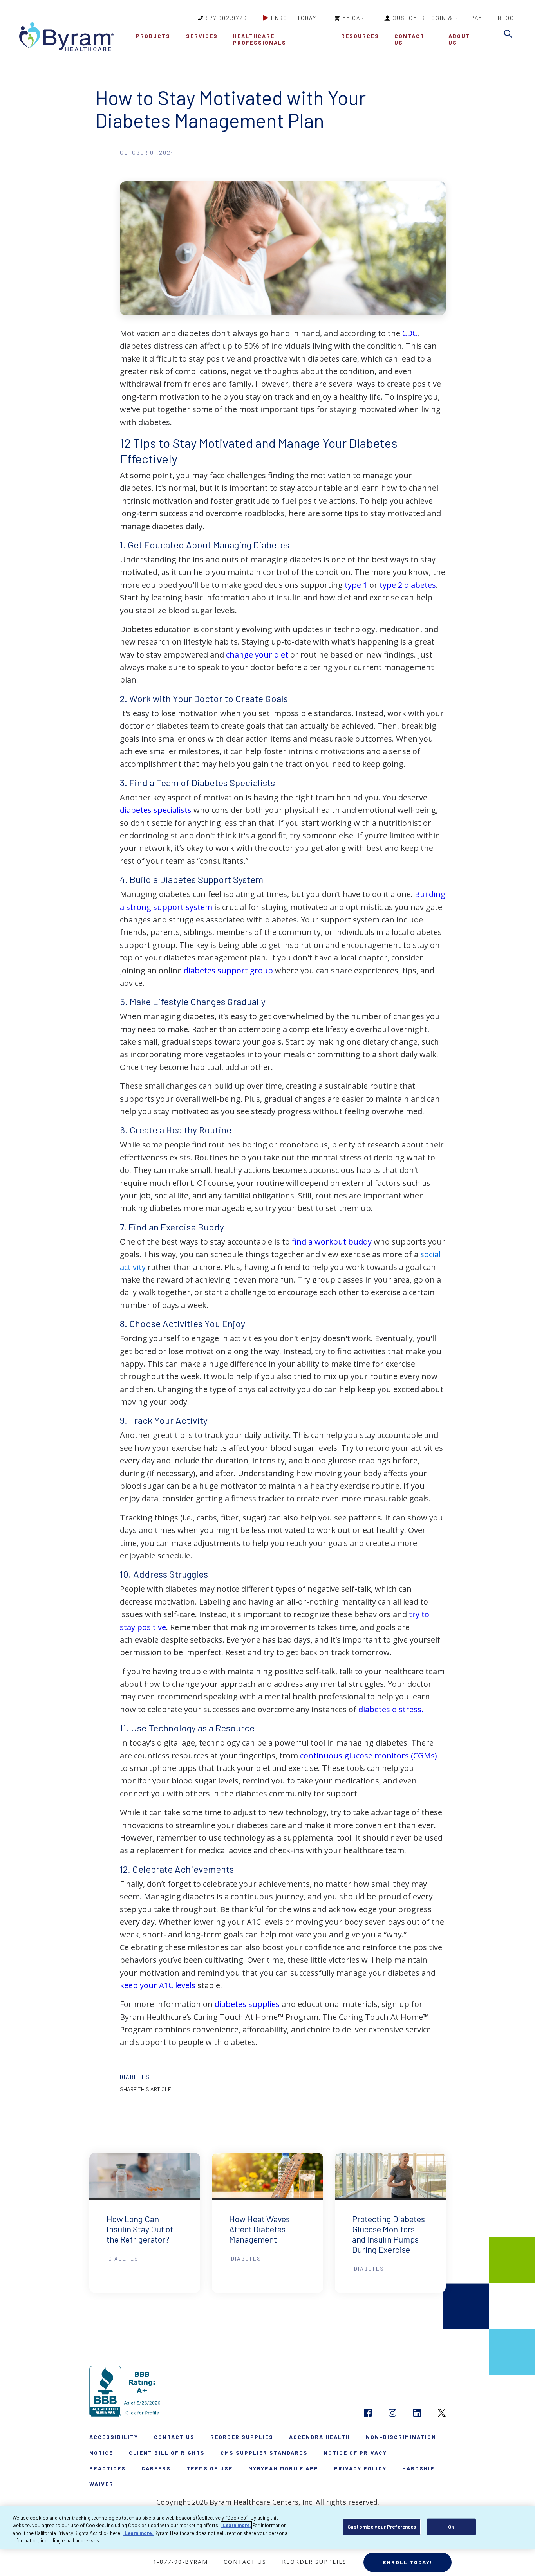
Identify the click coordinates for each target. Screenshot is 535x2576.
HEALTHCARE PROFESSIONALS (260, 39)
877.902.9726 (226, 18)
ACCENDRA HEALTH (320, 2437)
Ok (451, 2527)
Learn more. (236, 2525)
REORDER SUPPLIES (314, 2562)
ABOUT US (459, 39)
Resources (360, 36)
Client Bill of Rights (167, 2453)
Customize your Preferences (382, 2527)
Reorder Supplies (242, 2437)
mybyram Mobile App (283, 2468)
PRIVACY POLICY (360, 2468)
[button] (510, 35)
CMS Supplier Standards (264, 2453)
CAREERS (156, 2468)
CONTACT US (409, 39)
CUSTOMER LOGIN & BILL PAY (437, 18)
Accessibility (114, 2437)
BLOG (506, 18)
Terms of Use (210, 2468)
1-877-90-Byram (181, 2562)
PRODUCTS (153, 36)
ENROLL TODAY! (295, 18)
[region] (267, 2527)
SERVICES (202, 36)
